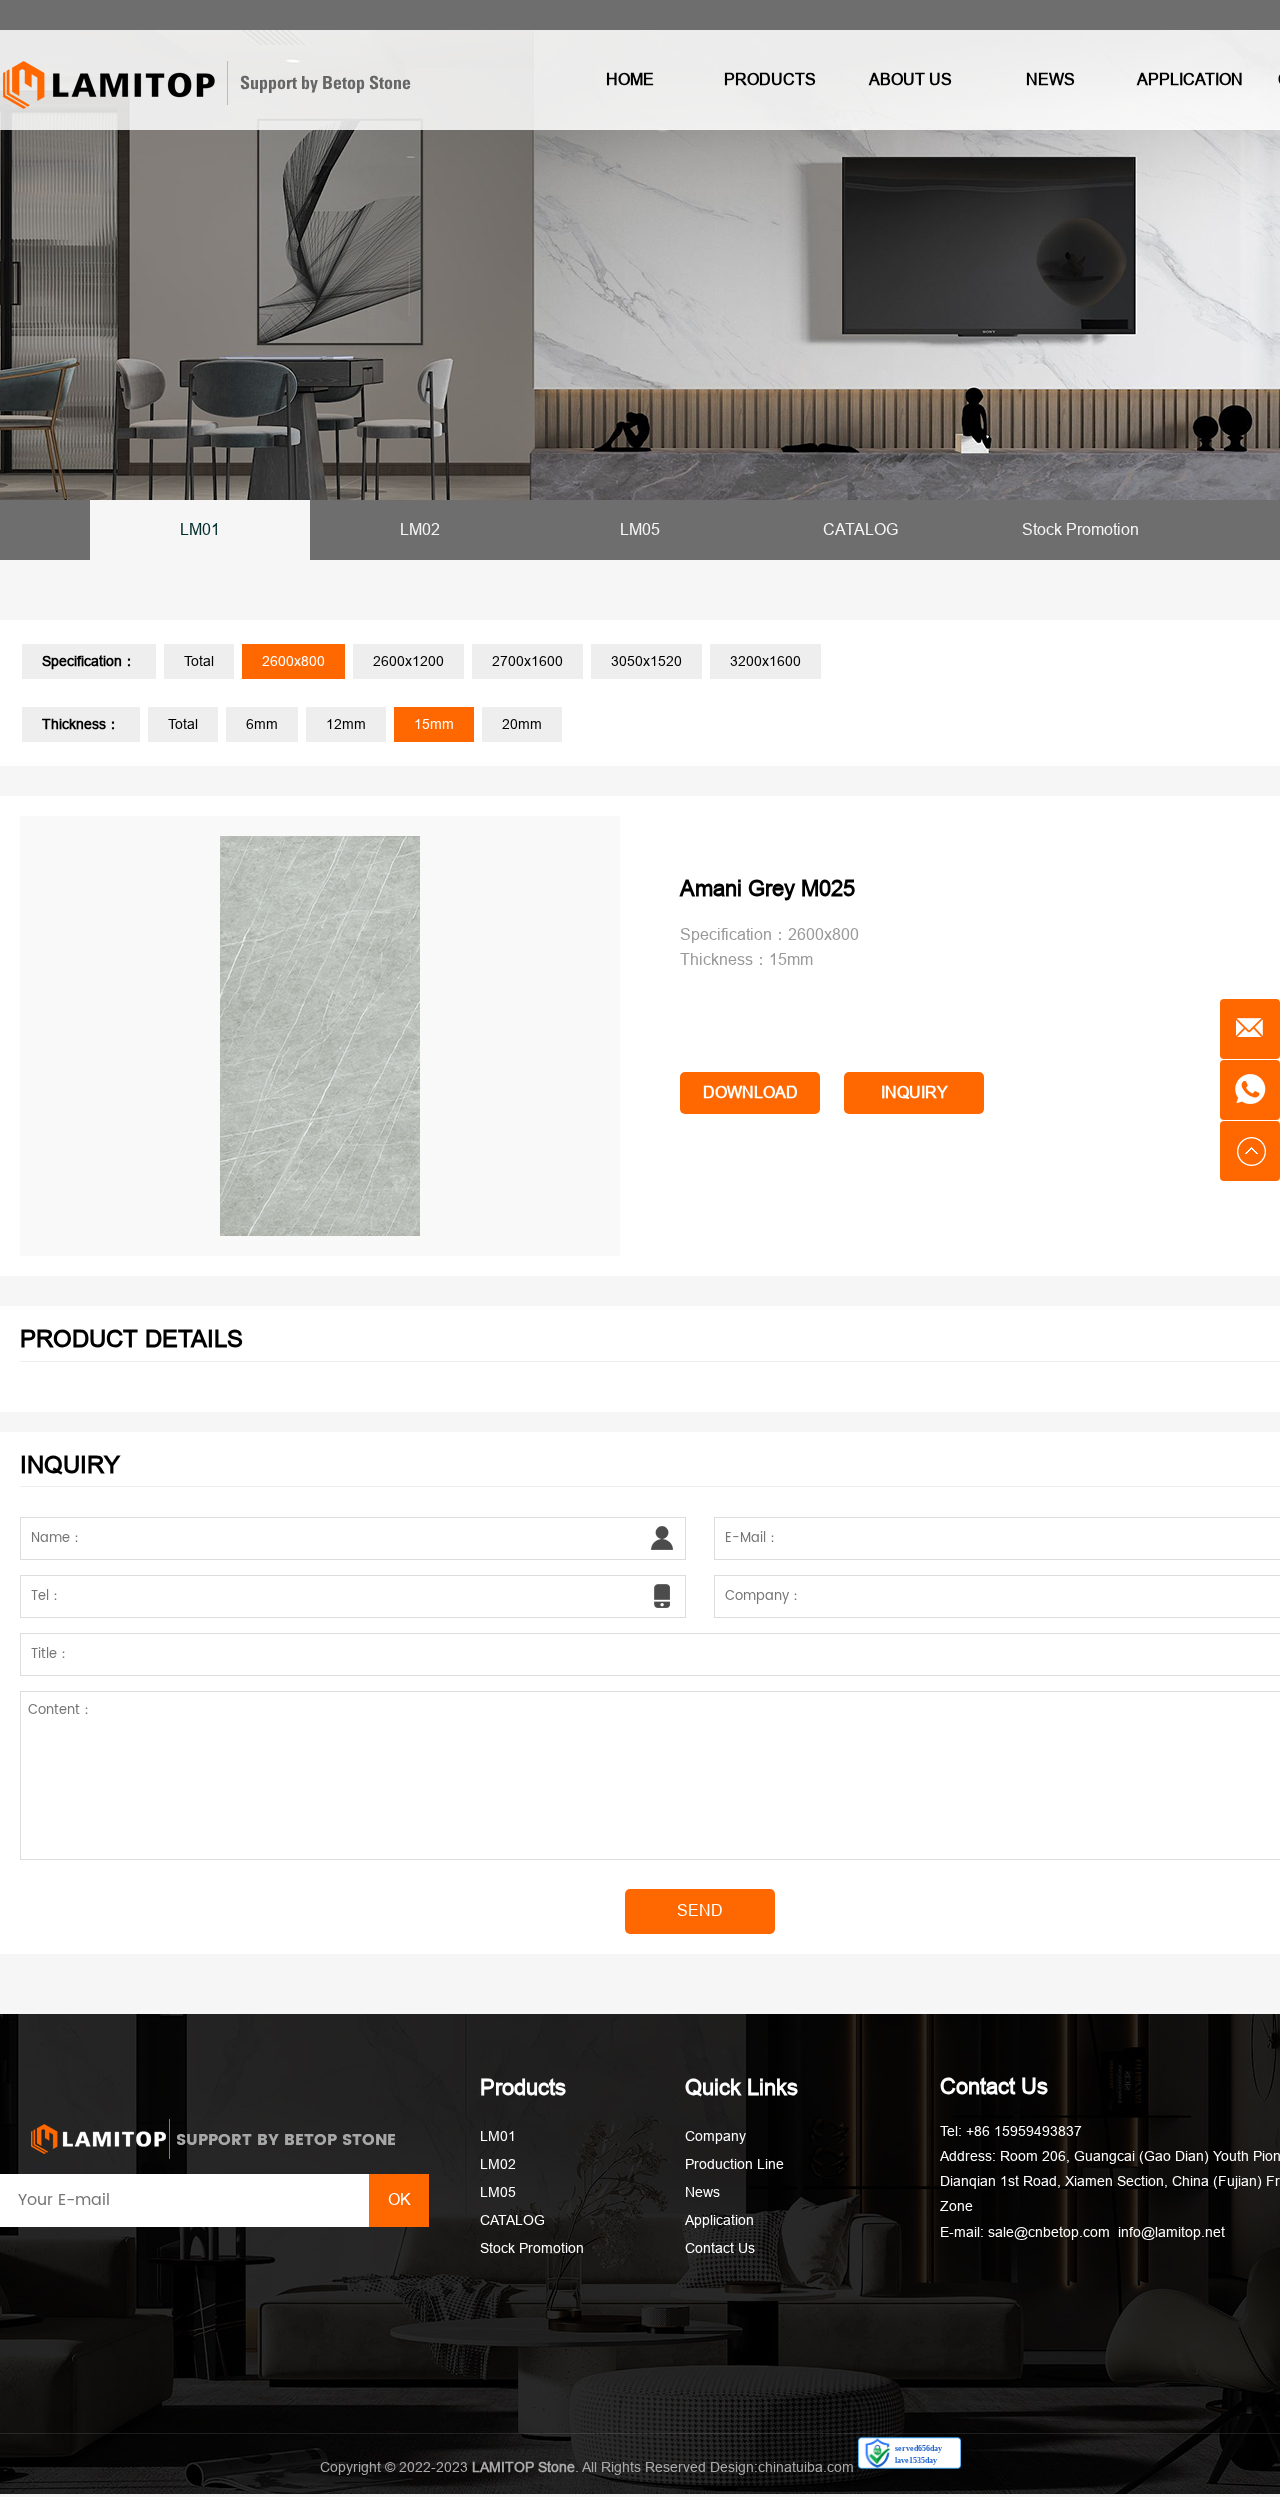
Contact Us (720, 2248)
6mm (262, 724)
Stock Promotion (1080, 529)
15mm (434, 724)
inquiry (914, 1092)
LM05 (640, 529)
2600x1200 (408, 661)
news (1050, 79)
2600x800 (293, 661)
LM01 (200, 529)
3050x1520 (646, 661)
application (1190, 79)
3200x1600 (765, 661)
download (750, 1092)
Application (719, 2220)
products (770, 79)
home (630, 79)
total (199, 661)
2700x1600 (527, 661)
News (702, 2192)
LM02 (420, 529)
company (715, 2136)
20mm (522, 724)
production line (734, 2164)
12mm (346, 724)
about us (910, 79)
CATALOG (860, 529)
